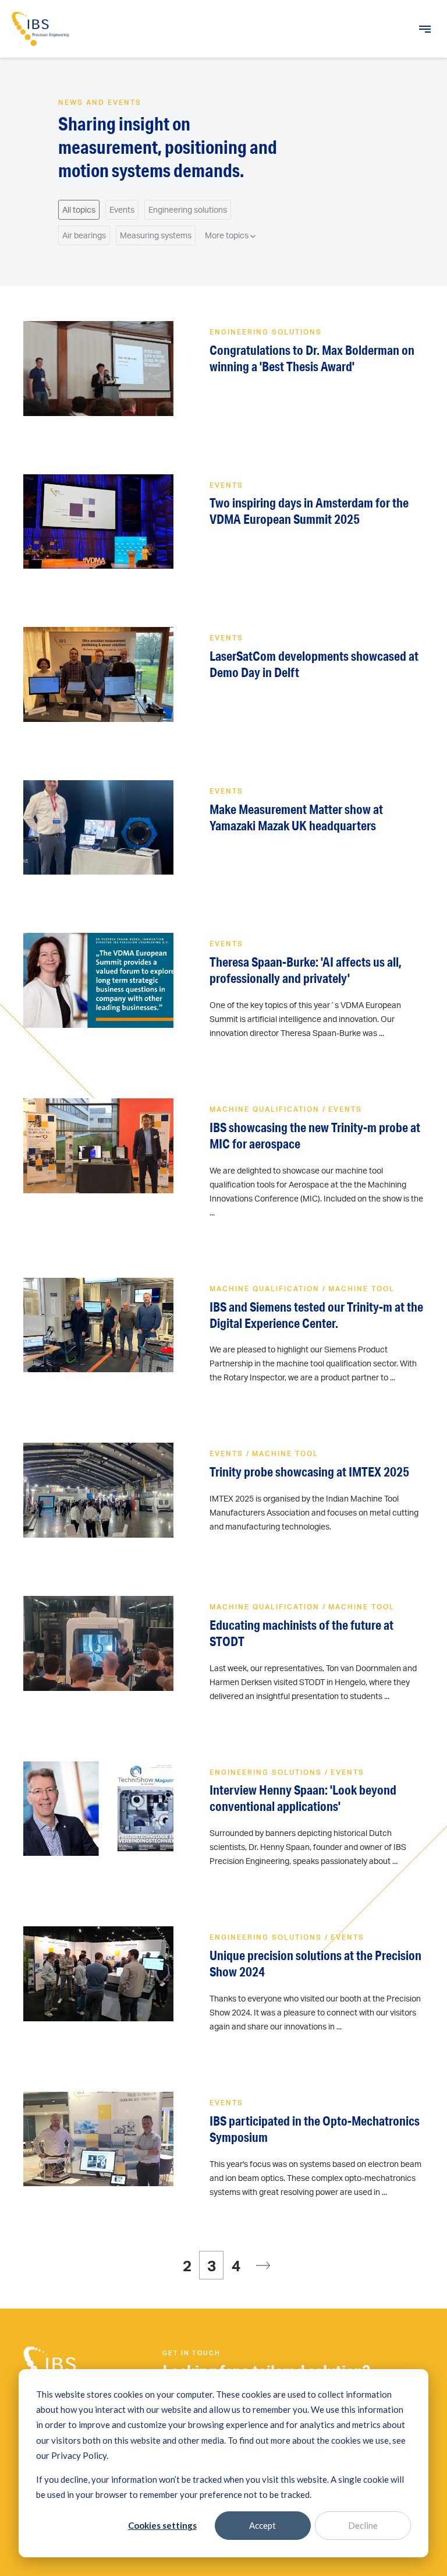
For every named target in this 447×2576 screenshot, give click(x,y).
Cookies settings (162, 2525)
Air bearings (84, 235)
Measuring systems (156, 235)
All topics (79, 209)
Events (122, 209)
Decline (363, 2525)
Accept (262, 2525)
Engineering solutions (188, 209)
